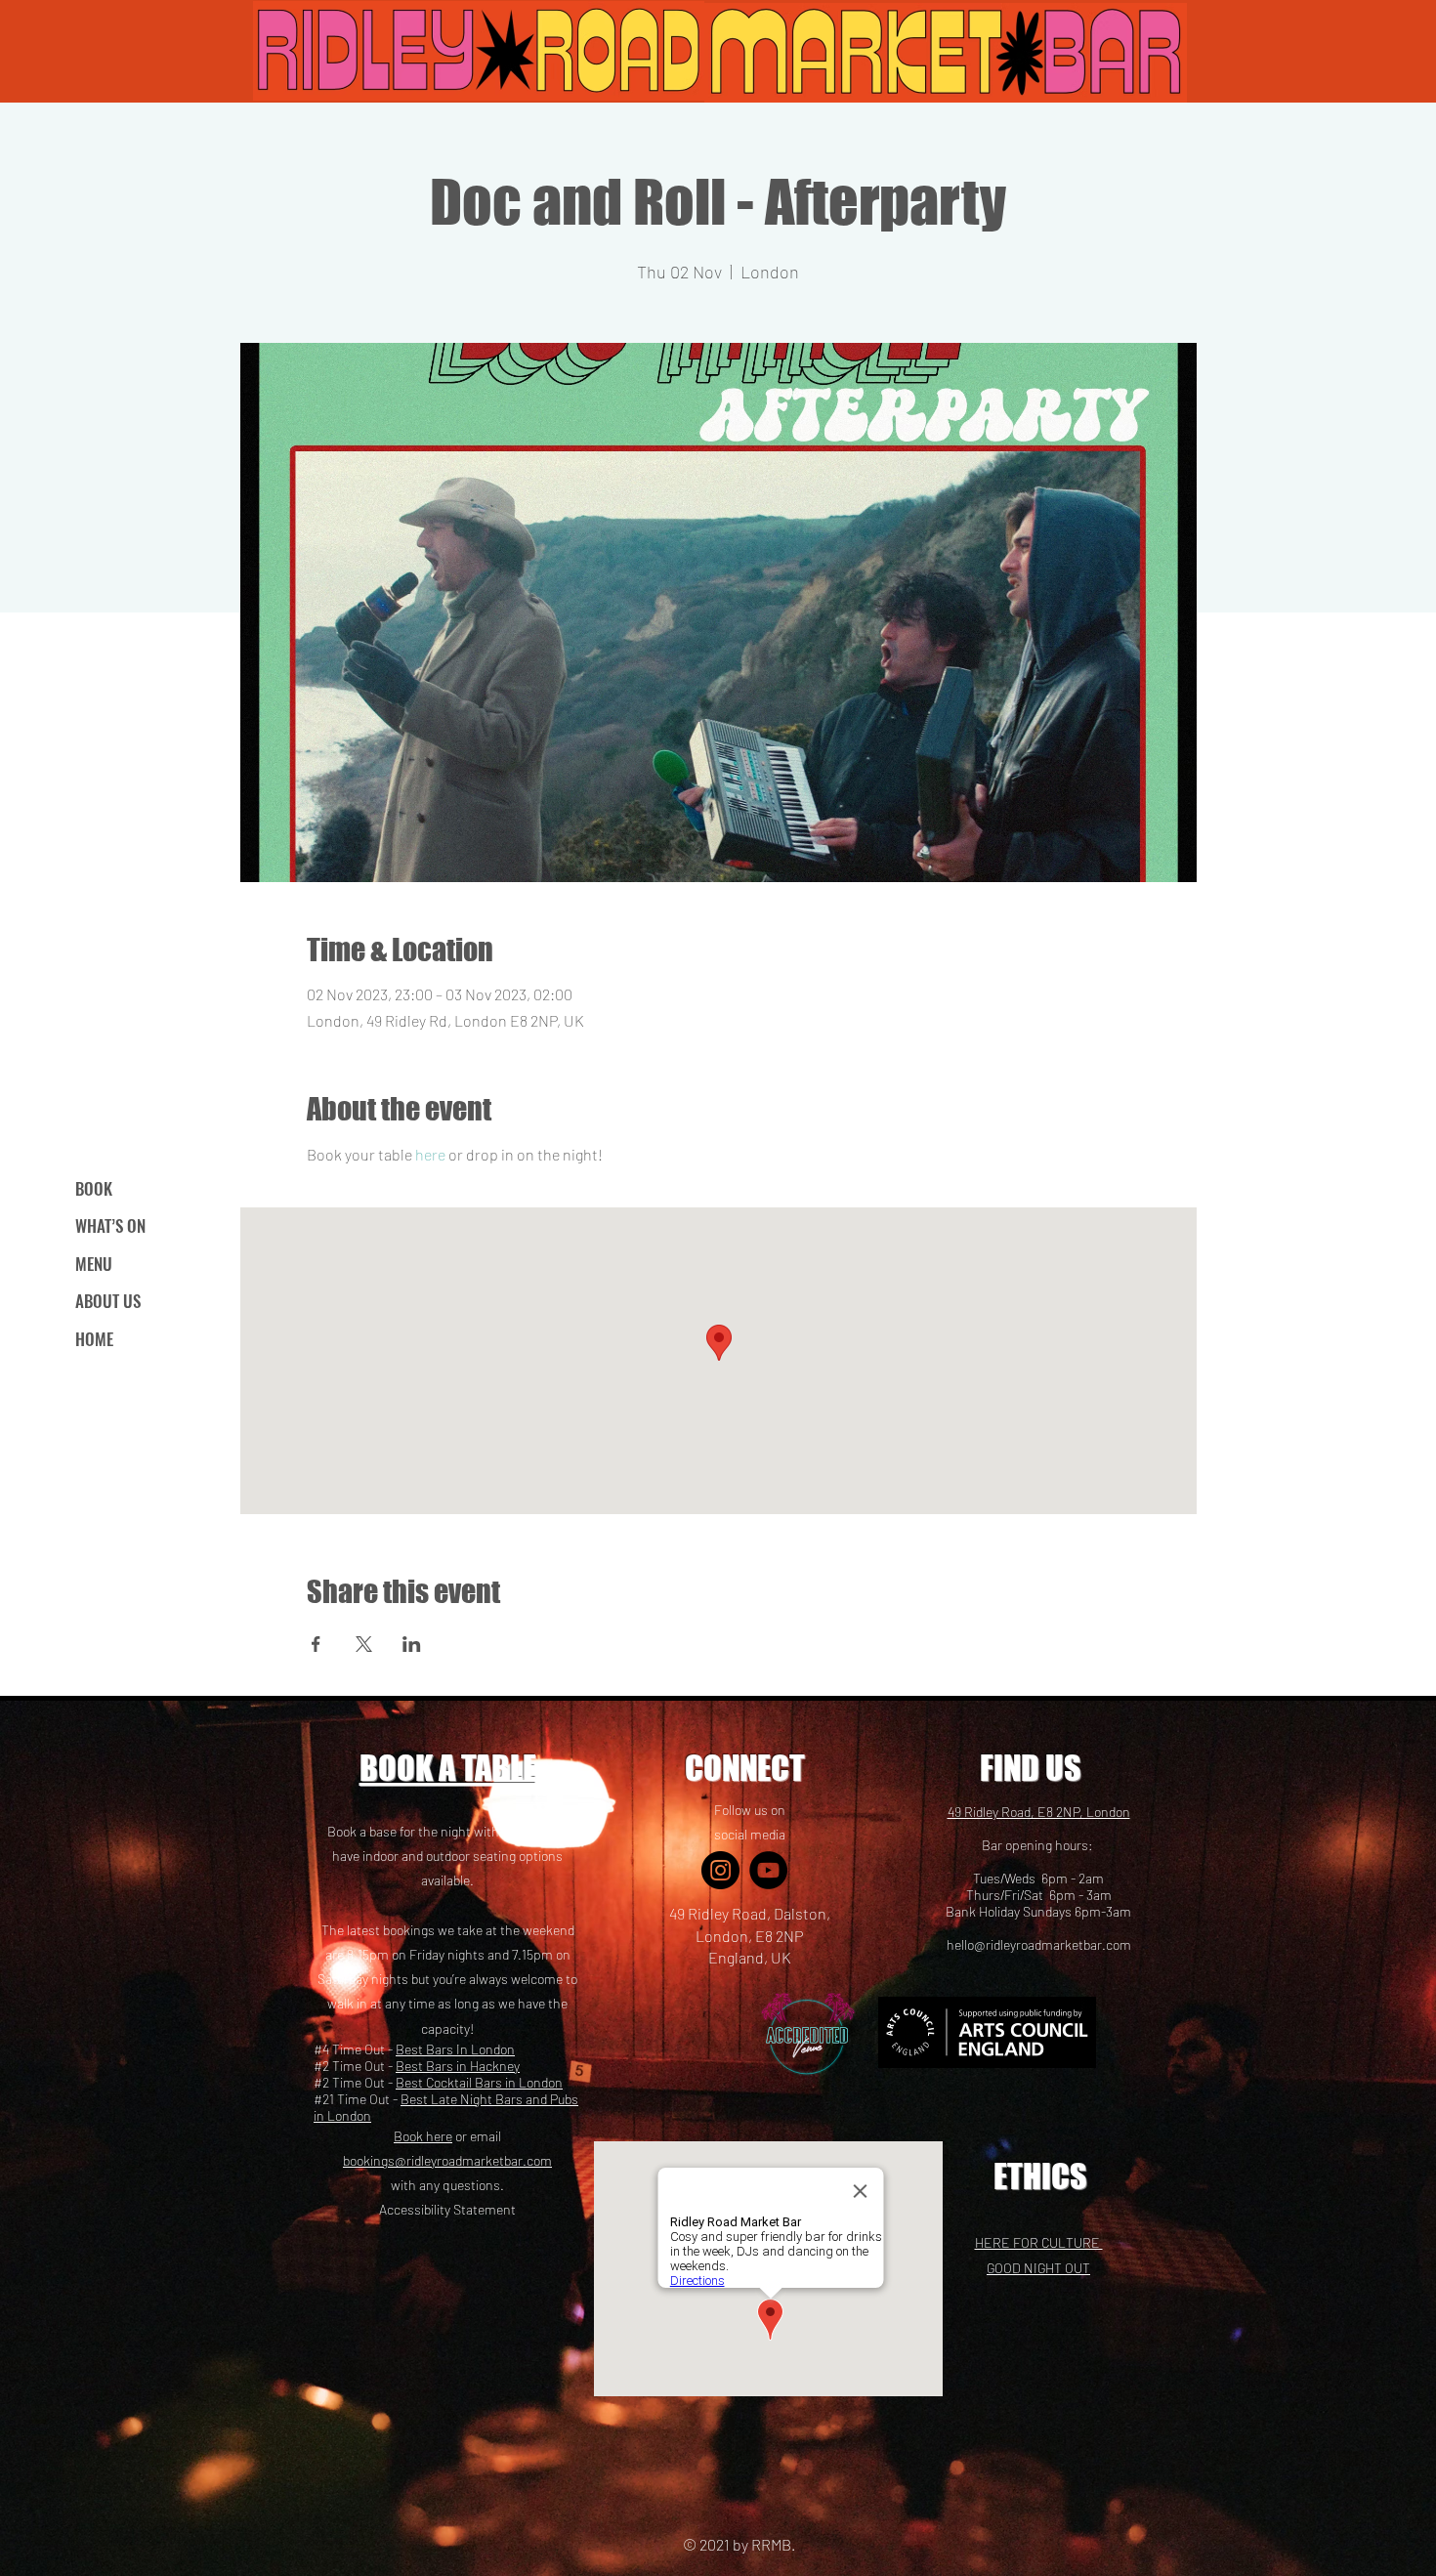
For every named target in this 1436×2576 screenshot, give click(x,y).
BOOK (94, 1188)
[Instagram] (720, 1870)
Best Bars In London (455, 2049)
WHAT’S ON (110, 1225)
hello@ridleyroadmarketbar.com (1039, 1944)
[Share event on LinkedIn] (412, 1644)
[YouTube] (768, 1870)
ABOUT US (108, 1301)
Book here (423, 2136)
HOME (94, 1339)
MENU (94, 1264)
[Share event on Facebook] (316, 1644)
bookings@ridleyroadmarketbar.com (447, 2160)
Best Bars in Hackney (458, 2066)
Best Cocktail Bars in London (479, 2082)
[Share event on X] (364, 1644)
